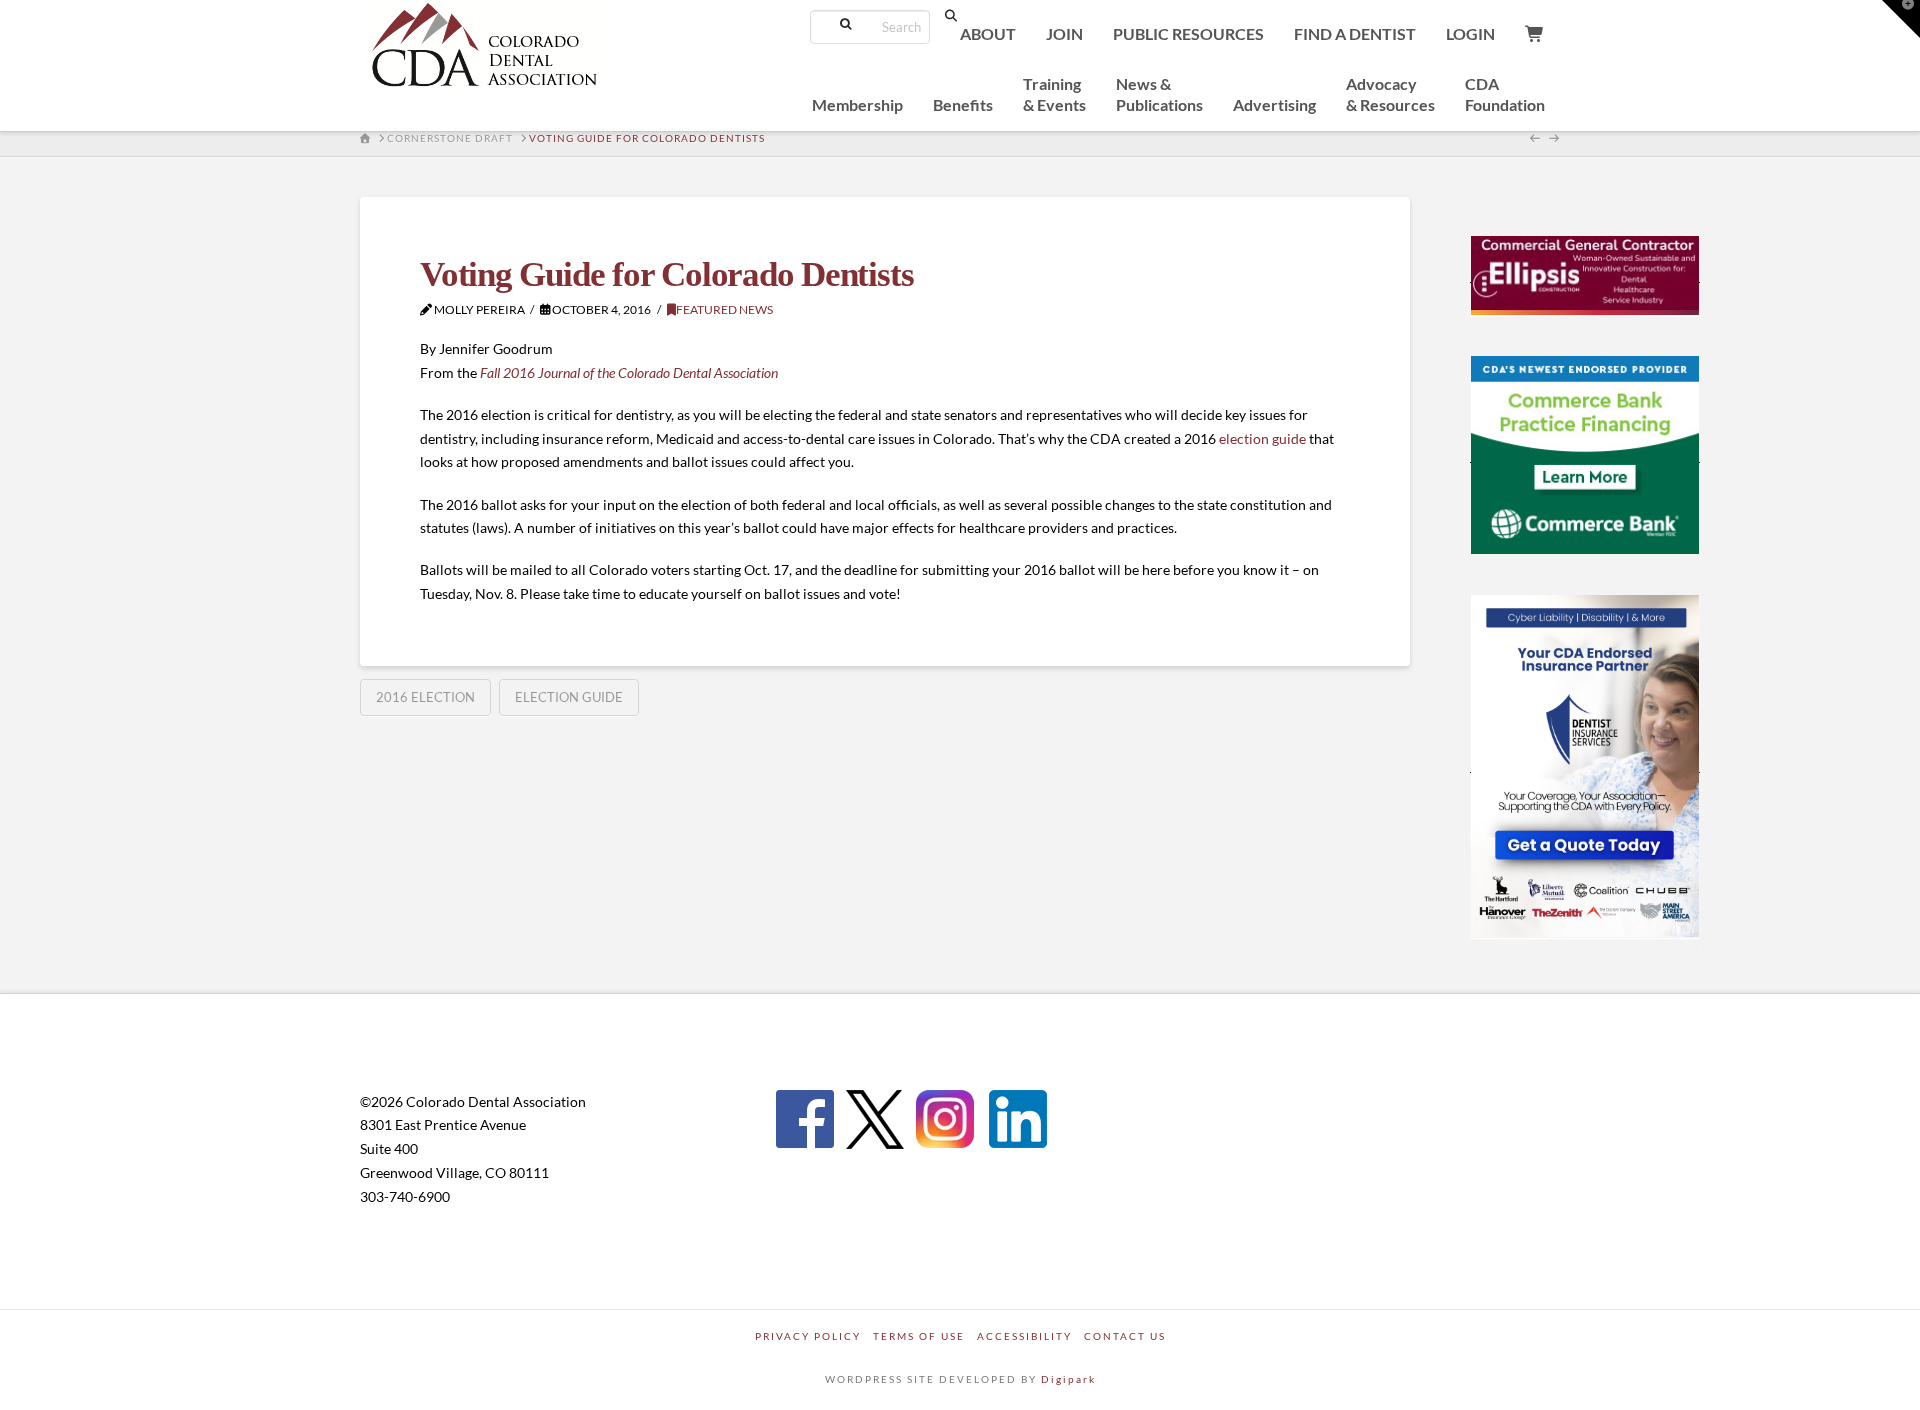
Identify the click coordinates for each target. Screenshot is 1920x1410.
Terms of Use (919, 1336)
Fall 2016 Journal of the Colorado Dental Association (629, 372)
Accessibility (1024, 1336)
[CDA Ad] (1585, 274)
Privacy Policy (808, 1336)
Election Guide (569, 697)
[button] (1901, 19)
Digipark (1068, 1379)
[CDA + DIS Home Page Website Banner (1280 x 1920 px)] (1585, 764)
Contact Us (1125, 1336)
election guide (1262, 438)
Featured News (724, 309)
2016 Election (425, 697)
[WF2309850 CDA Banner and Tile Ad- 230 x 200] (1585, 454)
